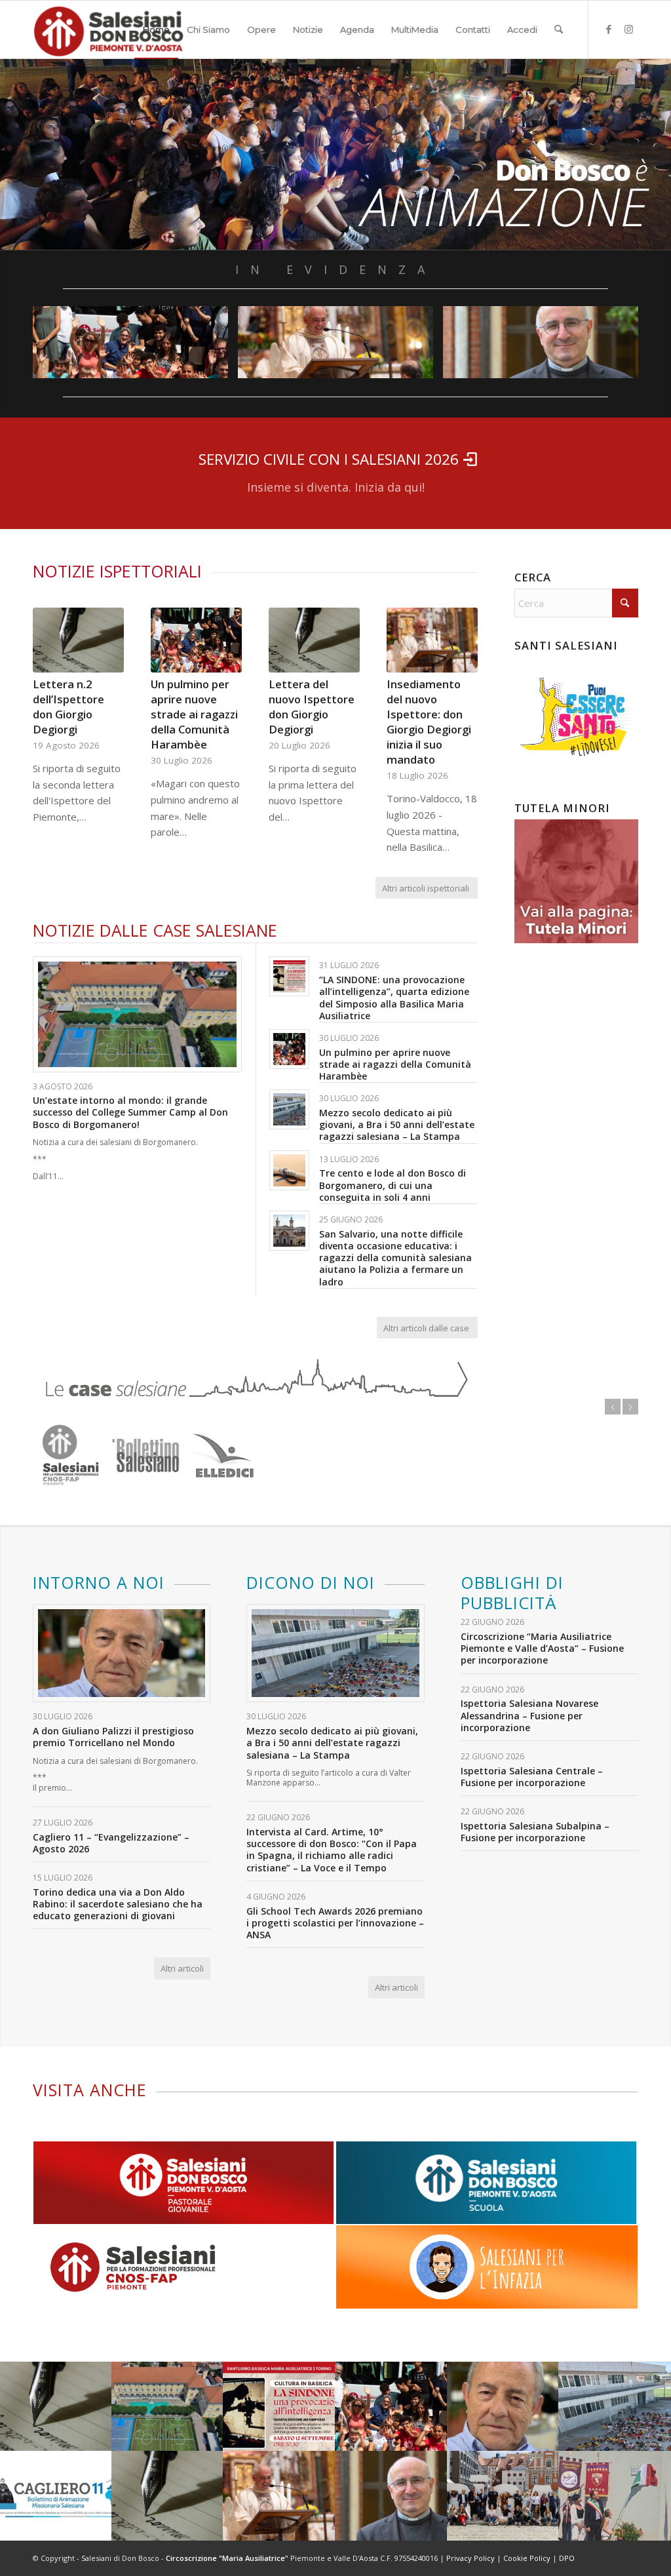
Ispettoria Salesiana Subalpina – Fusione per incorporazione (535, 1832)
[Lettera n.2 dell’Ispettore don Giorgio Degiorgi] (78, 640)
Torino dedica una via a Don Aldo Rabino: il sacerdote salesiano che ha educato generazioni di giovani (118, 1904)
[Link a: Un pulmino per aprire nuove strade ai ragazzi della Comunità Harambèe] (289, 1049)
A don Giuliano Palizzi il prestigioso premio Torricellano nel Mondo (113, 1737)
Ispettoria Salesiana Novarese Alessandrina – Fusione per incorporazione (529, 1715)
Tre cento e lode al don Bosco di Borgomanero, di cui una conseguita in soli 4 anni (393, 1185)
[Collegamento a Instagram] (628, 29)
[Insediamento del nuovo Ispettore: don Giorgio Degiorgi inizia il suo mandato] (432, 640)
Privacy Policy (470, 2558)
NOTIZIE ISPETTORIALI (117, 571)
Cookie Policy (527, 2558)
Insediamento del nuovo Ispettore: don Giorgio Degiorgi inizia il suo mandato (429, 722)
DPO (567, 2558)
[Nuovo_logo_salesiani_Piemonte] (108, 29)
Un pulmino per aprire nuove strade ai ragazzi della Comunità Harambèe (194, 714)
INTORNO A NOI (99, 1582)
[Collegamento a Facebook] (609, 29)
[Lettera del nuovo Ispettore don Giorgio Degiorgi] (314, 640)
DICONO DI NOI (311, 1582)
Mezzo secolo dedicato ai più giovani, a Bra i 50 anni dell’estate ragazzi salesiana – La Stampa (397, 1124)
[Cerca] (559, 29)
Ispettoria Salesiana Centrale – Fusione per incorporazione (532, 1777)
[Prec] (52, 701)
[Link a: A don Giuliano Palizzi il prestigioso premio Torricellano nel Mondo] (122, 1653)
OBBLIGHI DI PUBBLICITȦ (512, 1593)
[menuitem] (156, 29)
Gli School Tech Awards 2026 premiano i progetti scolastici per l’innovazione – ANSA (335, 1923)
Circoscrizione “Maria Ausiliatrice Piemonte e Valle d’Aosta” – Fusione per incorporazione (542, 1648)
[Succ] (458, 701)
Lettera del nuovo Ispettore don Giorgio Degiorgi (312, 707)
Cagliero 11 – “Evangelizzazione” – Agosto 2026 (111, 1843)
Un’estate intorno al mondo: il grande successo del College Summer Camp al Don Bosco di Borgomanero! (130, 1112)
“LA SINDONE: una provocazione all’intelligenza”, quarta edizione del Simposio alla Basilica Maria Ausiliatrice (394, 998)
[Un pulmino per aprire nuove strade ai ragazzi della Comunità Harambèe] (196, 640)
